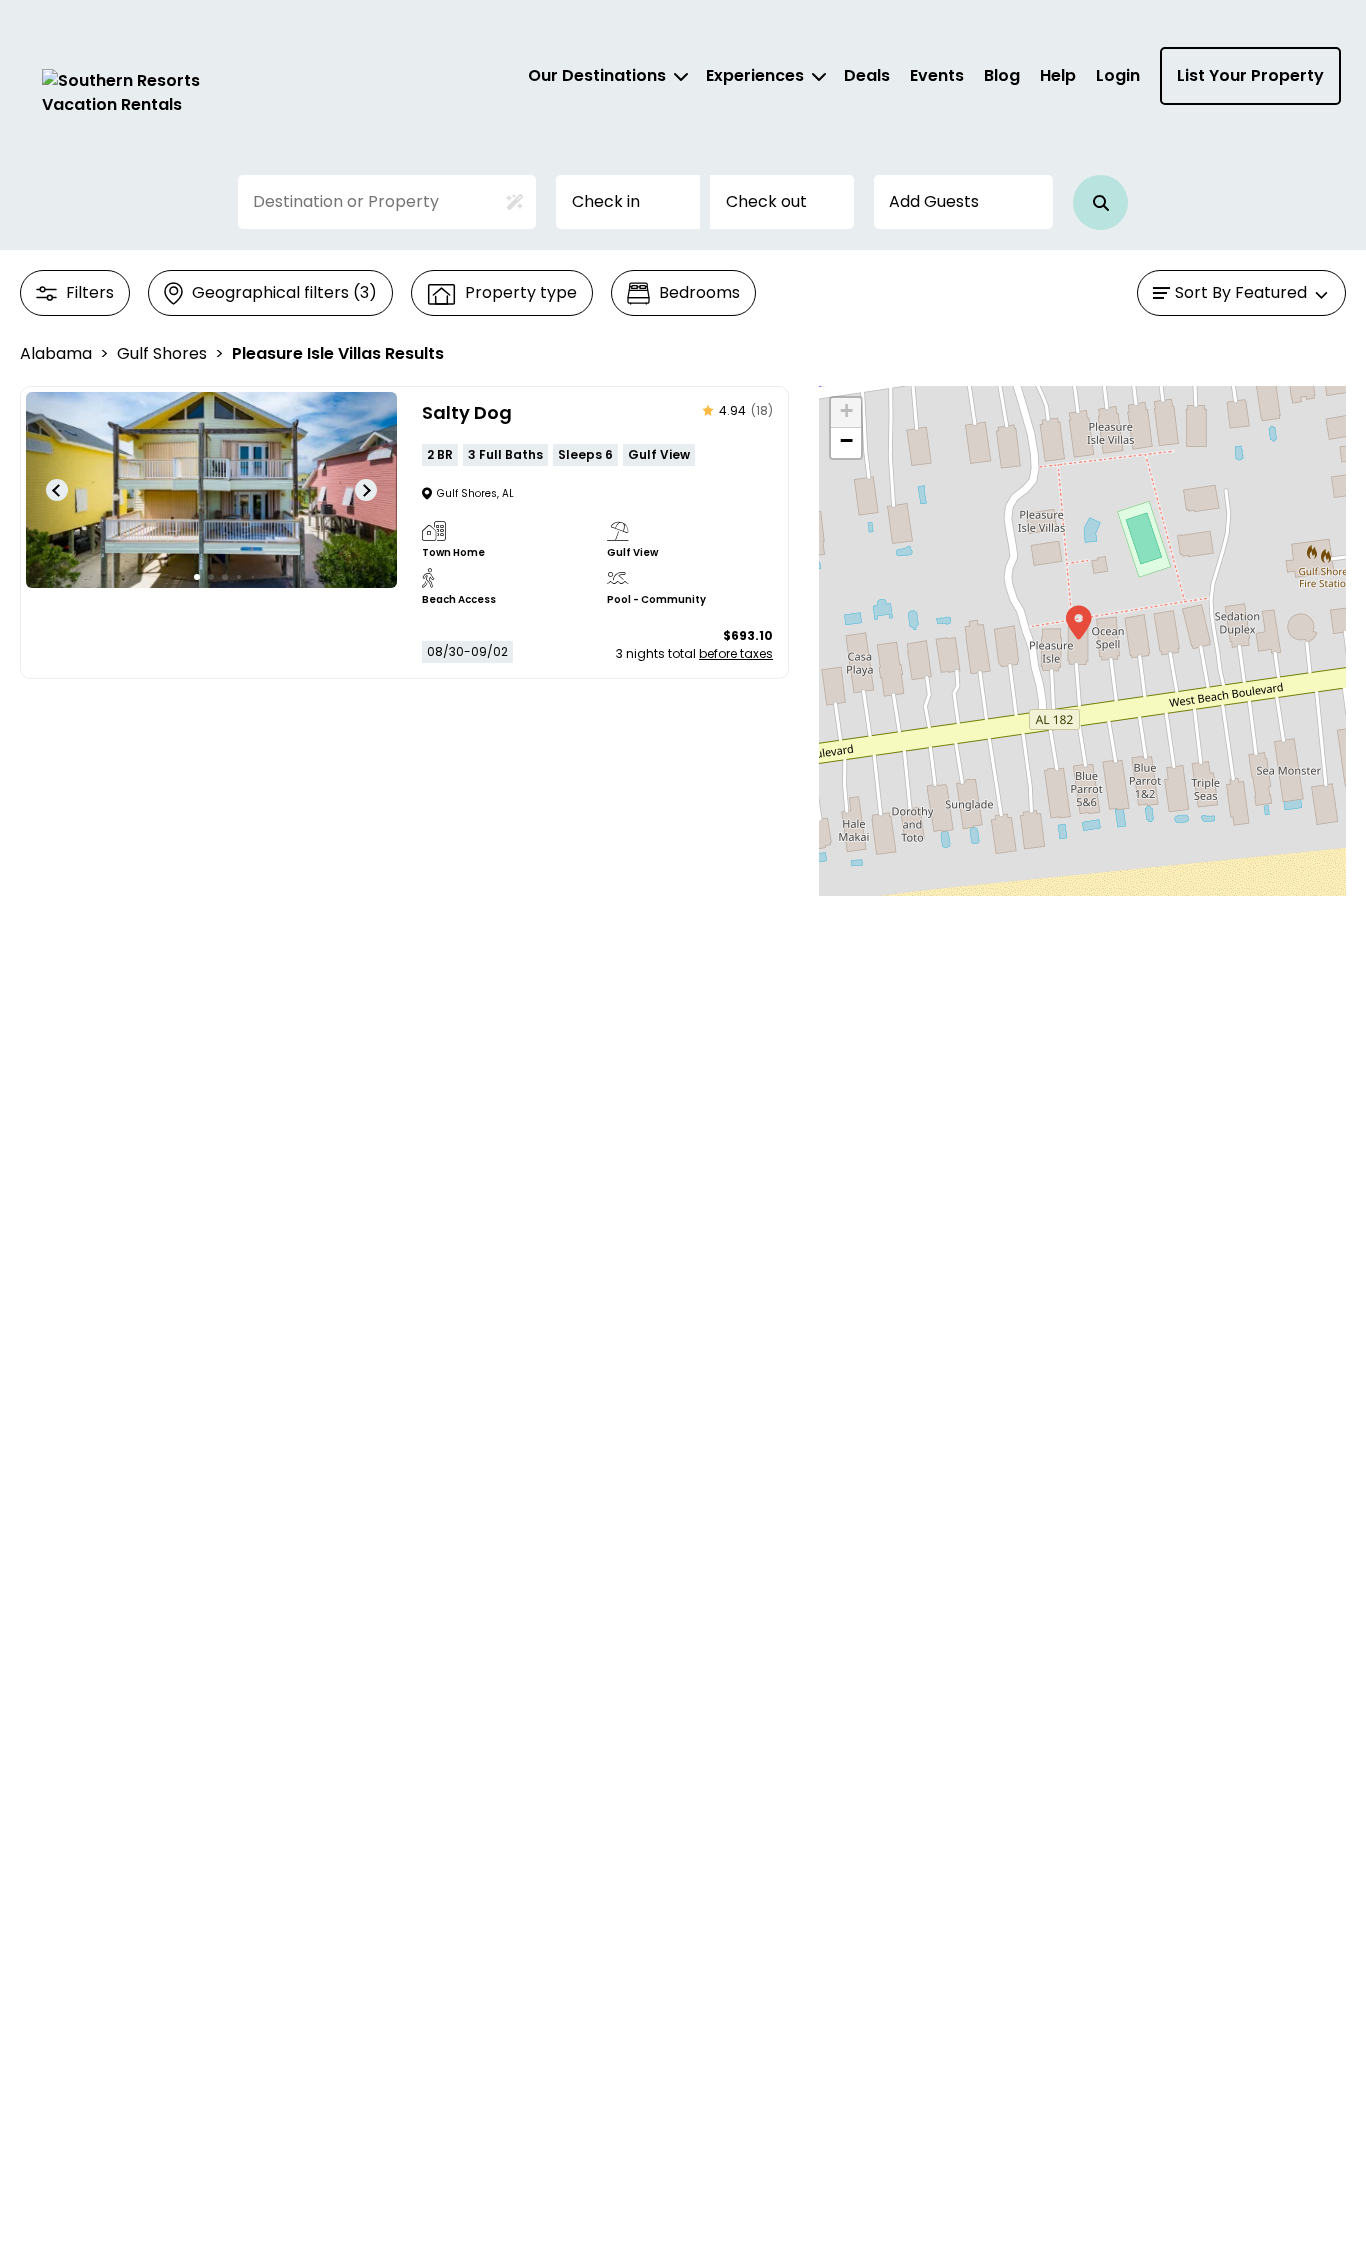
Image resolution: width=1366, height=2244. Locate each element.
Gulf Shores (162, 353)
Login (1118, 75)
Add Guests (934, 201)
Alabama (56, 353)
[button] (1100, 202)
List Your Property (1250, 75)
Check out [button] (766, 201)
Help (1058, 75)
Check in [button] (606, 201)
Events (937, 75)
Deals (867, 75)
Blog (1002, 75)
